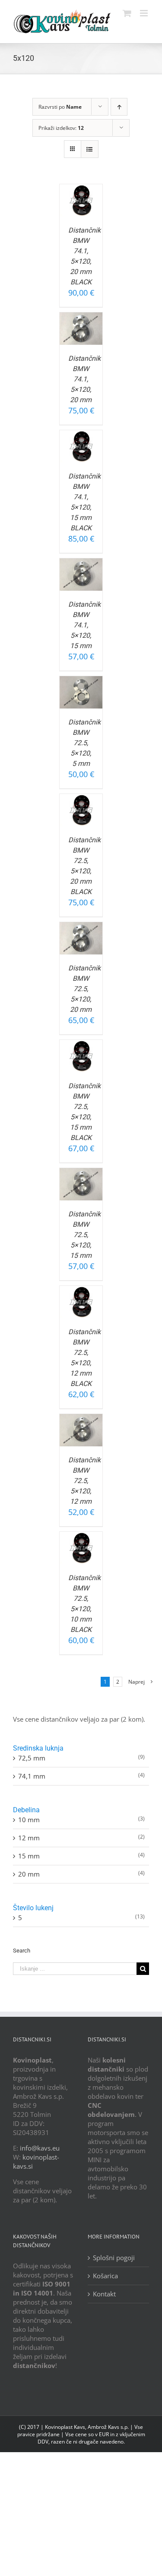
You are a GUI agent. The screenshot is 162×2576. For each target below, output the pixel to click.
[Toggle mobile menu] (145, 13)
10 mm (29, 1820)
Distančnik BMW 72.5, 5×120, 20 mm (84, 989)
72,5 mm (32, 1758)
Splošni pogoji (114, 2258)
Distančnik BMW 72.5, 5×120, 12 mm (84, 1481)
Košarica (105, 2276)
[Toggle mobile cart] (127, 13)
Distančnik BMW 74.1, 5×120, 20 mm (84, 379)
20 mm (29, 1874)
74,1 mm (32, 1776)
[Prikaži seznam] (90, 149)
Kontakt (104, 2294)
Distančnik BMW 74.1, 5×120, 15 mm (84, 625)
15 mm (29, 1856)
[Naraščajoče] (119, 107)
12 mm (29, 1838)
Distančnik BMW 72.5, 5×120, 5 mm (84, 743)
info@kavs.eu (40, 2148)
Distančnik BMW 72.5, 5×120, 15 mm (84, 1235)
